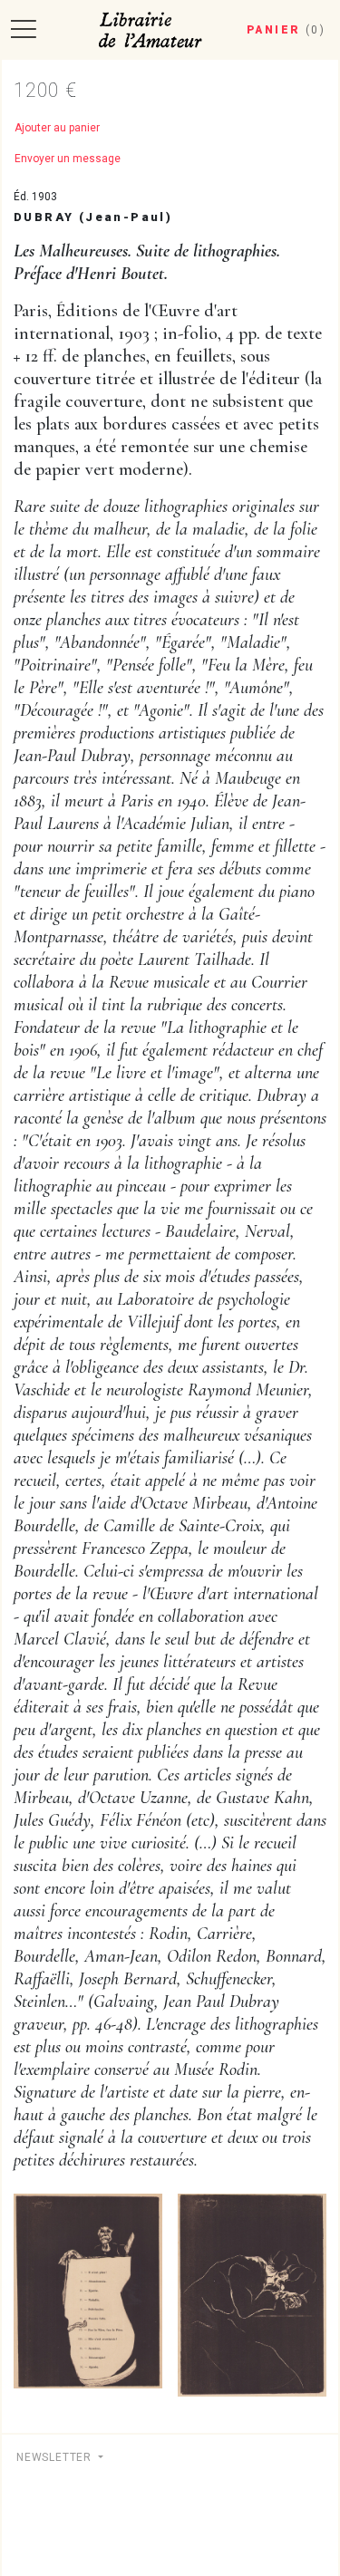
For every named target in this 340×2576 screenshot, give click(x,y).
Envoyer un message (68, 159)
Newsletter (56, 2457)
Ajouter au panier (57, 128)
